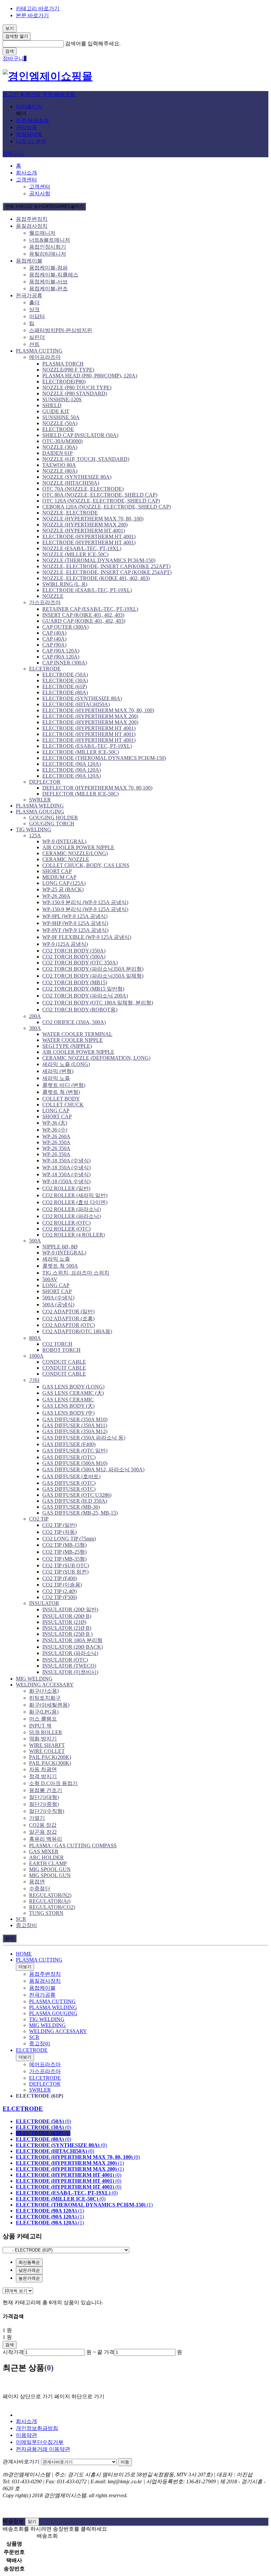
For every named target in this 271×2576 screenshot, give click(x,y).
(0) (43, 2121)
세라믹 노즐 (56, 1078)
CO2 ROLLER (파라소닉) (72, 1209)
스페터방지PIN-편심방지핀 (61, 330)
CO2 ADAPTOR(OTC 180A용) (77, 1331)
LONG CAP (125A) (64, 883)
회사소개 (26, 173)
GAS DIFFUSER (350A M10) (75, 1419)
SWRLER (40, 800)
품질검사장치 (32, 226)
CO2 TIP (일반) (59, 1525)
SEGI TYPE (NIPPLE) (67, 1046)
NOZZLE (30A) (60, 447)
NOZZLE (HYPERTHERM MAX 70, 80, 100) (93, 519)
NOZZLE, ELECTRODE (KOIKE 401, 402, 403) (96, 578)
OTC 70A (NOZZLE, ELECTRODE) (83, 489)
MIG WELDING (34, 1679)
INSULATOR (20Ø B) (67, 1616)
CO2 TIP (39, 1519)
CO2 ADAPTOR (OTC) (69, 1325)
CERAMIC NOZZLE (66, 859)
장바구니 (13, 153)
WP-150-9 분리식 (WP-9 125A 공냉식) (85, 902)
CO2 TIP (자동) (59, 1532)
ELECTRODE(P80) (64, 382)
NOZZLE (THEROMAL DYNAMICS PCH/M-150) (99, 560)
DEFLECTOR (45, 782)
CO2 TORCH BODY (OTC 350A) (80, 963)
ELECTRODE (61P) (65, 686)
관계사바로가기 (21, 2462)
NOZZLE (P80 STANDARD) (75, 393)
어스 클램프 (43, 1719)
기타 (34, 1380)
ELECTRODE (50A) (65, 675)
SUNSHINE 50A (61, 417)
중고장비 (26, 1925)
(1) (70, 2163)
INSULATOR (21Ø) (64, 1622)
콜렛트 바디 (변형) (64, 1085)
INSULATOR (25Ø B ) (67, 1634)
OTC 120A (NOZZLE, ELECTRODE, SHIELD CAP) (101, 501)
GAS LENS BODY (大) (68, 1406)
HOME (24, 1954)
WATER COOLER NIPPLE (73, 1040)
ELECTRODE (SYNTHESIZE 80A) (82, 698)
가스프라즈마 (45, 602)
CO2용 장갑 (43, 1825)
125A (35, 835)
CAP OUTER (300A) (65, 627)
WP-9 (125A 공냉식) (65, 944)
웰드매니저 (42, 233)
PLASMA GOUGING (40, 812)
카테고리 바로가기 (38, 8)
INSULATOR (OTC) (65, 1660)
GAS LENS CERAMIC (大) (73, 1393)
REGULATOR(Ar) (50, 1901)
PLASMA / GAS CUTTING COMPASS (73, 1846)
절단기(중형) (44, 1804)
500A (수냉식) (58, 1298)
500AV (50, 1279)
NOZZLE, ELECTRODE (70, 513)
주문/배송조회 (59, 94)
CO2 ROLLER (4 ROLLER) (74, 1235)
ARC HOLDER (46, 1857)
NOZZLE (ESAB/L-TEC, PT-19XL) (82, 548)
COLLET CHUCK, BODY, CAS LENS (86, 865)
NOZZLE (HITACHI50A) (71, 483)
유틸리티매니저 (48, 254)
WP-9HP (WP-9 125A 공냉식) (75, 923)
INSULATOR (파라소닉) (70, 1653)
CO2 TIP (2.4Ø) (59, 1591)
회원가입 (30, 94)
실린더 (37, 337)
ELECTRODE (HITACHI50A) (76, 704)
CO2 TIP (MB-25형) (64, 1552)
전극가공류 (29, 295)
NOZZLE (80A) (60, 471)
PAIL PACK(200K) (50, 1757)
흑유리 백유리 (46, 1839)
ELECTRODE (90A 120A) (72, 764)
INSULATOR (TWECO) (69, 1666)
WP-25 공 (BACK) (63, 889)
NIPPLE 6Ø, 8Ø (60, 1247)
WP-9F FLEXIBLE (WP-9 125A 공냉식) (87, 937)
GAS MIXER (44, 1851)
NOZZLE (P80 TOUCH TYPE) (77, 388)
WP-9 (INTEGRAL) (64, 841)
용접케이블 (29, 261)
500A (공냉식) (58, 1305)
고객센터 (26, 180)
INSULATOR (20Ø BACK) (73, 1647)
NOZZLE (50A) (60, 423)
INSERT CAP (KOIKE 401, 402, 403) (83, 615)
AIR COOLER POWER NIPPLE (78, 847)
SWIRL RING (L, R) (65, 584)
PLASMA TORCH (63, 364)
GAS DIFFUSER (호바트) (71, 1476)
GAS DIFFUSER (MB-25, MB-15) (80, 1513)
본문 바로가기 (32, 15)
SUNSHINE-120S (62, 399)
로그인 (11, 94)
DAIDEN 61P (58, 453)
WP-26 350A (56, 1142)
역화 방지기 (43, 1739)
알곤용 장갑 (43, 1832)
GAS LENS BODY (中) (68, 1413)
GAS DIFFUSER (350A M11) (75, 1425)
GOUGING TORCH (52, 824)
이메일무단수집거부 (40, 2442)
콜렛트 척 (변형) (61, 1092)
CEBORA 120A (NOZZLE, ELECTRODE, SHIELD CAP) (107, 507)
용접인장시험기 (48, 247)
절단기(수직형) (47, 1811)
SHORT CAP (57, 871)
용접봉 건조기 (46, 1790)
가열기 (37, 1818)
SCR (21, 1919)
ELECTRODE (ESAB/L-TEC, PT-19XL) (87, 590)
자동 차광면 (43, 1769)
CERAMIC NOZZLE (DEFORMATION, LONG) (96, 1058)
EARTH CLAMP (48, 1863)
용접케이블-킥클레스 (54, 275)
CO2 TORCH (57, 1344)
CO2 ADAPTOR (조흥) (68, 1318)
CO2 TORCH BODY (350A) (74, 951)
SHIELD (52, 405)
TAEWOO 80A (59, 465)
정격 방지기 (43, 1776)
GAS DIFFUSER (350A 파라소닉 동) (84, 1438)
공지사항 (40, 194)
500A (35, 1241)
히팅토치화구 (45, 1698)
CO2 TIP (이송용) (62, 1585)
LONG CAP (56, 1111)
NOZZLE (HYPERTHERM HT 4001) (84, 531)
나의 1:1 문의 (31, 141)
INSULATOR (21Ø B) (67, 1628)
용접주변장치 (32, 219)
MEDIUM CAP (59, 877)
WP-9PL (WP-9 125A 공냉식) (75, 916)
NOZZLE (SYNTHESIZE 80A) (77, 477)
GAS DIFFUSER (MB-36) (71, 1507)
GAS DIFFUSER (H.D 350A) (75, 1501)
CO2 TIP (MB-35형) (64, 1559)
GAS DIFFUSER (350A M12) (75, 1431)
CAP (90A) (54, 645)
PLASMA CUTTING (39, 351)
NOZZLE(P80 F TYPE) (68, 370)
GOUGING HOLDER (54, 818)
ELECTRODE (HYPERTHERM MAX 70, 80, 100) (98, 710)
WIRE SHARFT (47, 1745)
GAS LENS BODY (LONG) (73, 1387)
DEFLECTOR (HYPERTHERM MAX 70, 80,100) (97, 788)
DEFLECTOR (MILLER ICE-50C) (80, 794)
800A (35, 1338)
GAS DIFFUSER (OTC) (69, 1457)
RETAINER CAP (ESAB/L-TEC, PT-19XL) (90, 609)
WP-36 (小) (55, 1130)
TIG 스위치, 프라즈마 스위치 (76, 1273)
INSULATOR (44, 1603)
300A (35, 1028)
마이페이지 (29, 106)
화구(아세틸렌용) (49, 1705)
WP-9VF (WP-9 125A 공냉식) (75, 930)
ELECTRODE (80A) (65, 692)
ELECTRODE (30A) (65, 680)
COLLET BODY (61, 1099)
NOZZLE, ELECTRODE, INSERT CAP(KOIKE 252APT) (106, 566)
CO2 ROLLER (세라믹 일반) (75, 1195)
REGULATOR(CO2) (52, 1907)
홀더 (34, 302)
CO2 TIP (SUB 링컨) (65, 1572)
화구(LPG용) (44, 1712)
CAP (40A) (54, 633)
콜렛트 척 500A (60, 1266)
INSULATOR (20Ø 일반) (70, 1609)
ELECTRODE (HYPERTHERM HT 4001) (89, 536)
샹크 (34, 309)
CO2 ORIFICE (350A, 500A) (74, 1022)
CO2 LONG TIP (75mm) (69, 1539)
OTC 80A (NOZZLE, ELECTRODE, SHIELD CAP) (100, 495)
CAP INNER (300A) (65, 663)
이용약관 (26, 2435)
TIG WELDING (34, 829)
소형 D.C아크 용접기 (53, 1783)
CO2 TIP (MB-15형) (64, 1545)
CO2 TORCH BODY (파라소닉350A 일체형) (93, 976)
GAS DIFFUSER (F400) (69, 1444)
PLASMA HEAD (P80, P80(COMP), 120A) (90, 376)
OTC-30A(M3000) (62, 441)
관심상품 (26, 127)
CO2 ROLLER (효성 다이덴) (75, 1202)
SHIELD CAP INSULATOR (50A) (80, 435)
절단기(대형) (44, 1797)
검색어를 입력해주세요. (93, 44)
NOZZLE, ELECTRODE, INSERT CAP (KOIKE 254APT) (107, 572)
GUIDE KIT (56, 411)
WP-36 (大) (55, 1123)
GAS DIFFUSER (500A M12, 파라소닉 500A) (93, 1469)
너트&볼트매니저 (50, 240)
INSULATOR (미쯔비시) (70, 1672)
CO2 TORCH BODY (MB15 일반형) (83, 989)
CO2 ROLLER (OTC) (66, 1223)
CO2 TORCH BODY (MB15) (75, 982)
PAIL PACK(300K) (50, 1763)
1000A (36, 1356)
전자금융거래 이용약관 (43, 2449)
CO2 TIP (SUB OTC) (66, 1565)
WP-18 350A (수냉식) (66, 1161)
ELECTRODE (58, 429)
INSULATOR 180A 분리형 (72, 1640)
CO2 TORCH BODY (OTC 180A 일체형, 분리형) (98, 1003)
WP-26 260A (56, 896)
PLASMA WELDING (40, 806)
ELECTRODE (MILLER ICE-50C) (81, 752)
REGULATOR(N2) (50, 1895)
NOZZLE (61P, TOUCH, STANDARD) (86, 459)
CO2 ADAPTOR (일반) (68, 1312)
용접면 (37, 1882)
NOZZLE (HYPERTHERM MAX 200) (85, 525)
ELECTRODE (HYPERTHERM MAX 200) (90, 716)
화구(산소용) (44, 1691)
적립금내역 (29, 134)
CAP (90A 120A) (61, 651)
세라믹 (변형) (58, 1071)
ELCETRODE (45, 669)
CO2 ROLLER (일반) (66, 1188)
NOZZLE (53, 596)
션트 (34, 344)
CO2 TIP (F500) (60, 1597)
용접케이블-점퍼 (48, 268)
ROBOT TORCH (61, 1350)
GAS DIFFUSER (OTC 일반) (75, 1451)
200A (35, 1016)
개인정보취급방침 (37, 2428)
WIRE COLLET (47, 1751)
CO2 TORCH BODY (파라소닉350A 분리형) (93, 969)
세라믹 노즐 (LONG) (66, 1064)
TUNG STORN (46, 1913)
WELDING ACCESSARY (45, 1685)
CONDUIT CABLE (64, 1362)
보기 (10, 28)
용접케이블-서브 (48, 282)
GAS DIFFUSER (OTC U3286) (77, 1495)
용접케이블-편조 (48, 289)
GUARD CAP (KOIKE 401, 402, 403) (84, 621)
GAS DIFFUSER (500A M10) (75, 1463)
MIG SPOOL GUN (50, 1869)
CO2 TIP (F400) (60, 1578)
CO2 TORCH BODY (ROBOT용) (80, 1010)
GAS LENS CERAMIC (68, 1400)
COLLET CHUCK (63, 1105)
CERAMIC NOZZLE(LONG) (75, 853)
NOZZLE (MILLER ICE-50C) (75, 554)
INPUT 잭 (40, 1726)
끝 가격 (106, 2352)
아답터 (37, 316)
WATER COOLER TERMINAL (77, 1034)
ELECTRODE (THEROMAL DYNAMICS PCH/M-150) (104, 758)
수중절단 (40, 1889)
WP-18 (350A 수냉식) (66, 1181)
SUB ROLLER (46, 1732)
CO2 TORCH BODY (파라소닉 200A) (85, 996)
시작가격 (13, 2352)
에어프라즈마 (45, 357)
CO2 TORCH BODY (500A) (74, 957)
